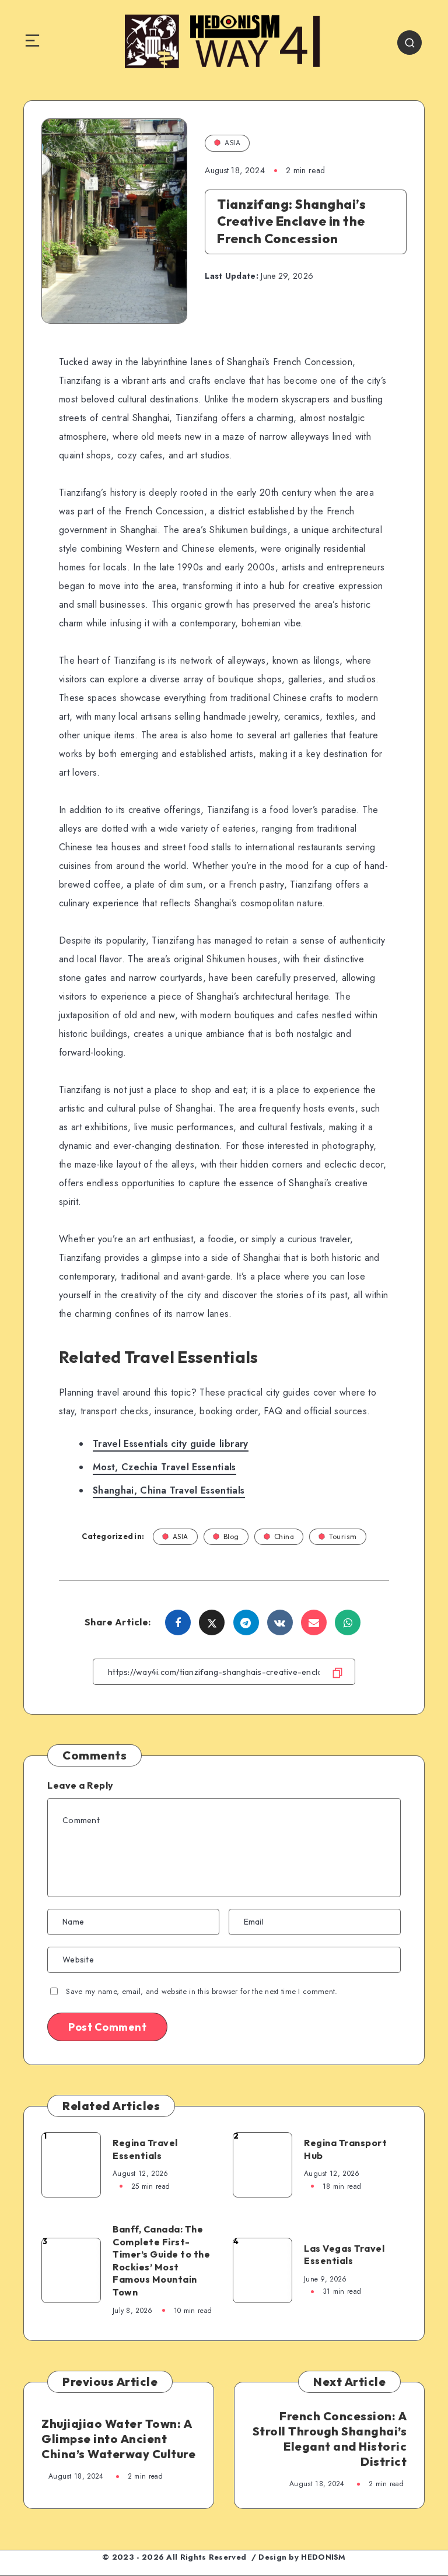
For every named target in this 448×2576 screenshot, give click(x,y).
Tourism (343, 1536)
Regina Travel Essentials (145, 2149)
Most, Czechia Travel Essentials (164, 1467)
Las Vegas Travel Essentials (344, 2255)
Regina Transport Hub (345, 2149)
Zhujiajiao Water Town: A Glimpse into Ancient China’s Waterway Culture (118, 2439)
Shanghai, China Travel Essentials (169, 1490)
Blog (231, 1536)
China (284, 1536)
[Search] (409, 43)
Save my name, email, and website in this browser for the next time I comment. (202, 1991)
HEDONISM (323, 2557)
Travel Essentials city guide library (171, 1444)
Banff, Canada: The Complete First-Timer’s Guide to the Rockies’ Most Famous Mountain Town (161, 2260)
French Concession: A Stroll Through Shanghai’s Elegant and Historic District (330, 2439)
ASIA (232, 143)
